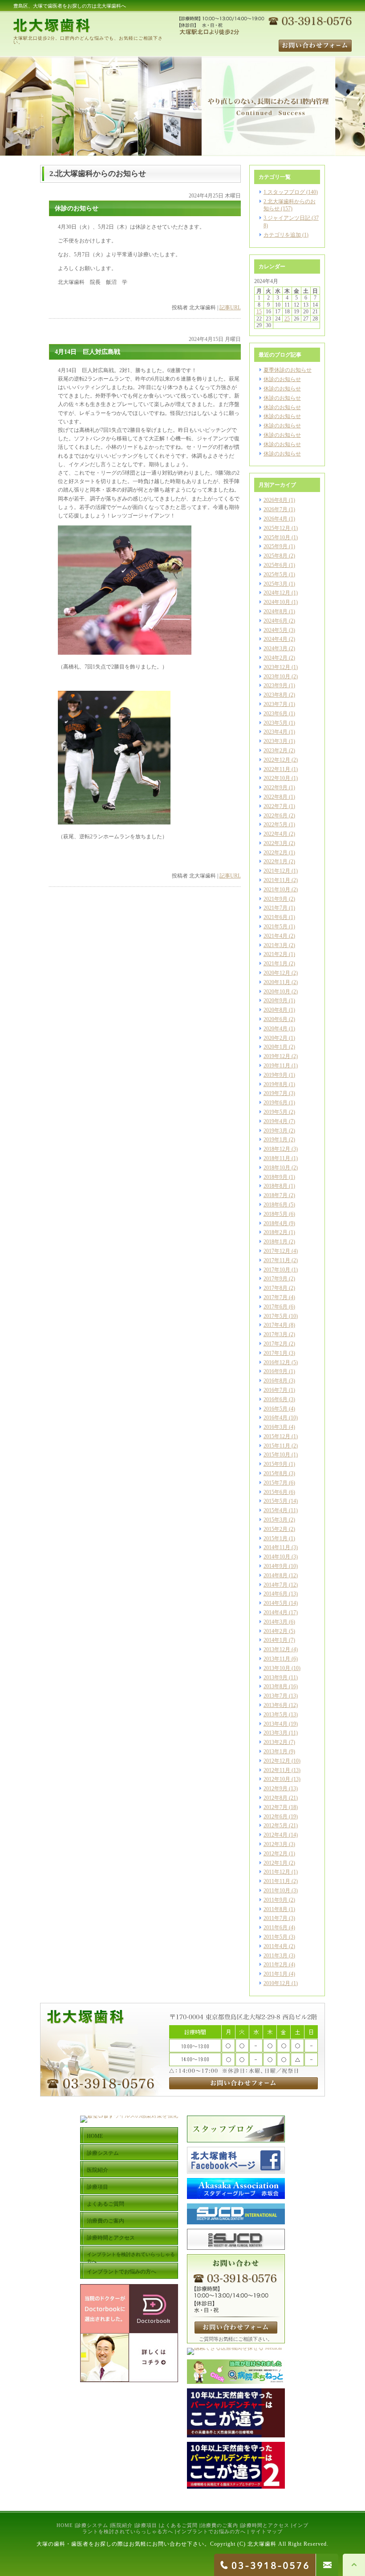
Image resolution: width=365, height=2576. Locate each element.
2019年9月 (276, 1075)
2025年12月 (277, 528)
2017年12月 (277, 1251)
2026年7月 (276, 509)
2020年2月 (276, 1038)
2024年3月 (276, 648)
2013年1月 (276, 1752)
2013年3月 (276, 1733)
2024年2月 (276, 658)
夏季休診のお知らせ (288, 370)
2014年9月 (276, 1566)
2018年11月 (277, 1158)
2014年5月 (276, 1603)
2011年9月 (276, 1900)
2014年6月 (276, 1594)
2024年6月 (276, 621)
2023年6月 (276, 714)
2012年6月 (276, 1817)
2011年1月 (276, 1974)
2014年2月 (276, 1631)
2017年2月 (276, 1344)
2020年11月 (277, 982)
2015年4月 (276, 1510)
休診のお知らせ (282, 379)
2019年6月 (276, 1103)
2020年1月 (276, 1047)
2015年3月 (276, 1520)
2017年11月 (277, 1260)
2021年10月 (277, 890)
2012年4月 (276, 1835)
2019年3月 (276, 1131)
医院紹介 (122, 2525)
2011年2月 (276, 1965)
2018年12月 (277, 1149)
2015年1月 (276, 1538)
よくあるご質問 (179, 2525)
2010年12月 (277, 1983)
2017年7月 (276, 1297)
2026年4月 (276, 519)
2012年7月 (276, 1807)
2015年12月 (277, 1436)
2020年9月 (276, 1001)
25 (287, 319)
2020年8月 (276, 1010)
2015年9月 (276, 1464)
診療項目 (146, 2525)
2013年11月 (277, 1659)
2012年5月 (276, 1825)
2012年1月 (276, 1863)
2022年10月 (277, 778)
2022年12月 (277, 760)
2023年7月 (276, 704)
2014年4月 (276, 1612)
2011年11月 (277, 1881)
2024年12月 (277, 593)
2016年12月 (277, 1362)
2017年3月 (276, 1334)
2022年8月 (276, 797)
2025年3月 (276, 584)
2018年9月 (276, 1177)
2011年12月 (277, 1872)
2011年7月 (276, 1918)
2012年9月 (276, 1788)
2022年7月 (276, 806)
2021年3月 (276, 945)
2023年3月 (276, 741)
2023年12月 (277, 667)
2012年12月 (277, 1761)
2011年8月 (276, 1909)
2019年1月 (276, 1140)
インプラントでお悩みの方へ (211, 2531)
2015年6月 (276, 1492)
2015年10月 (277, 1455)
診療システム (92, 2525)
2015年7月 (276, 1483)
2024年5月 (276, 630)
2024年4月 (276, 639)
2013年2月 (276, 1742)
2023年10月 (277, 677)
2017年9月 (276, 1279)
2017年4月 (276, 1325)
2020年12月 (277, 973)
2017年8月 (276, 1288)
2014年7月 (276, 1585)
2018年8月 (276, 1186)
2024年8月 (276, 611)
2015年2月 (276, 1529)
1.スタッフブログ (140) (291, 192)
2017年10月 (277, 1270)
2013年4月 (276, 1724)
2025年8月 (276, 556)
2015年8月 (276, 1473)
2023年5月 (276, 723)
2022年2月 (276, 853)
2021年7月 (276, 908)
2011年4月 (276, 1946)
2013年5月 (276, 1715)
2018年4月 (276, 1223)
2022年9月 (276, 788)
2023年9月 (276, 685)
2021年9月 (276, 899)
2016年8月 (276, 1381)
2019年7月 (276, 1093)
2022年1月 (276, 861)
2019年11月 (277, 1066)
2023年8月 (276, 695)
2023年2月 (276, 751)
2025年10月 (277, 537)
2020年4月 (276, 1029)
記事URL (230, 308)
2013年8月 (276, 1686)
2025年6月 (276, 565)
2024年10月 (277, 602)
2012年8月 (276, 1798)
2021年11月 (277, 880)
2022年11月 (277, 769)
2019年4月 (276, 1121)
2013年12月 (277, 1649)
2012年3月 (276, 1844)
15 (259, 312)
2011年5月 (276, 1937)
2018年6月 (276, 1205)
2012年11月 (277, 1770)
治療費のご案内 (219, 2525)
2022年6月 (276, 816)
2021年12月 (277, 871)
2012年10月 (277, 1779)
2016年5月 (276, 1409)
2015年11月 (277, 1446)
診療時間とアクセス (265, 2525)
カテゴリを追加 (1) (286, 235)
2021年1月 (276, 964)
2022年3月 (276, 843)
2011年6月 (276, 1928)
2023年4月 (276, 732)
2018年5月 (276, 1214)
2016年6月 (276, 1399)
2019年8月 (276, 1084)
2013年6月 (276, 1705)
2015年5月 (276, 1501)
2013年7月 (276, 1696)
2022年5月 (276, 824)
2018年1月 (276, 1242)
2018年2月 (276, 1232)
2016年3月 (276, 1427)
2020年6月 (276, 1019)
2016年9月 (276, 1371)
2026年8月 (276, 500)
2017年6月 (276, 1307)
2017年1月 (276, 1353)
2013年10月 (277, 1668)
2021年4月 (276, 936)
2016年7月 (276, 1390)
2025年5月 (276, 574)
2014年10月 (277, 1557)
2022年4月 (276, 834)
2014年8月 (276, 1575)
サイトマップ (267, 2531)
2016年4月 (276, 1418)
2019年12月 (277, 1056)
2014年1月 (276, 1640)
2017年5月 (276, 1316)
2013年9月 (276, 1678)
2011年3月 (276, 1956)
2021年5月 (276, 927)
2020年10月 (277, 992)
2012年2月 (276, 1854)
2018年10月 (277, 1168)
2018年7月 (276, 1195)
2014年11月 (277, 1547)
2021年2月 (276, 954)
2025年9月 (276, 546)
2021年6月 (276, 917)
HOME (65, 2525)
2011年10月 (277, 1891)
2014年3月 (276, 1622)
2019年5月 (276, 1112)
